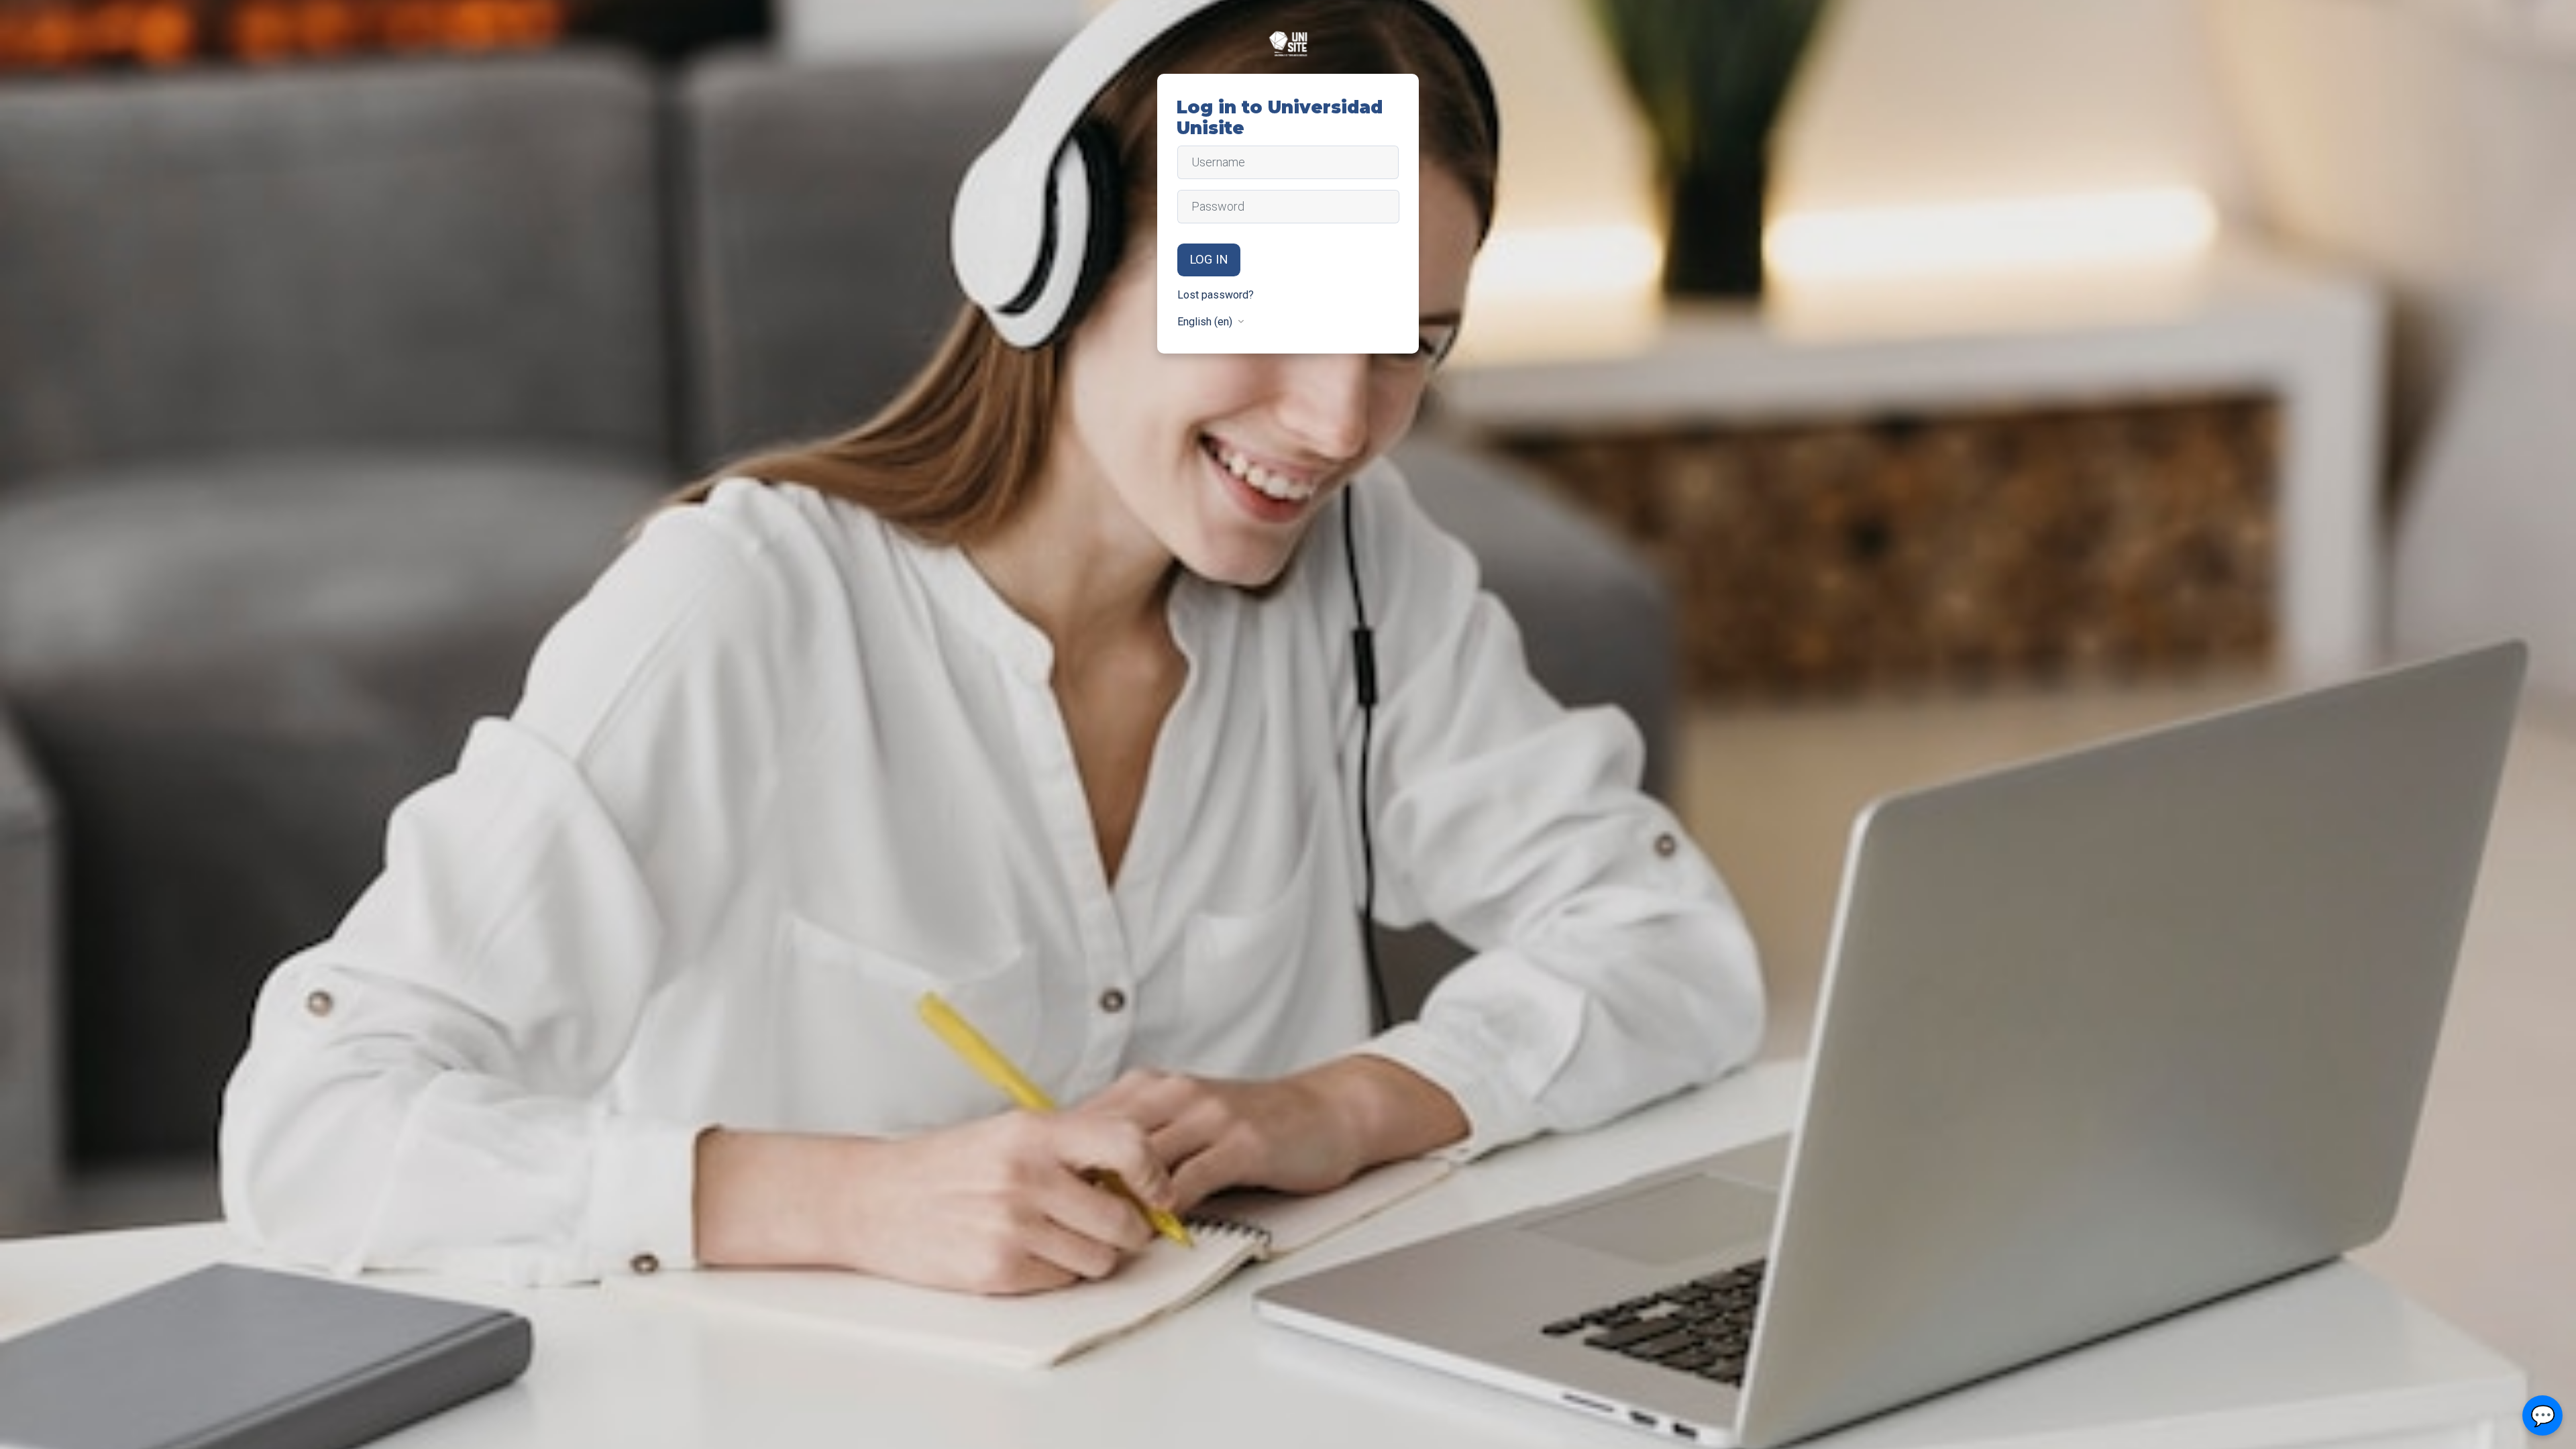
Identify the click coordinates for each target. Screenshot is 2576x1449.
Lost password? (1216, 295)
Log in (1209, 260)
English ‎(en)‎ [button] (1206, 322)
